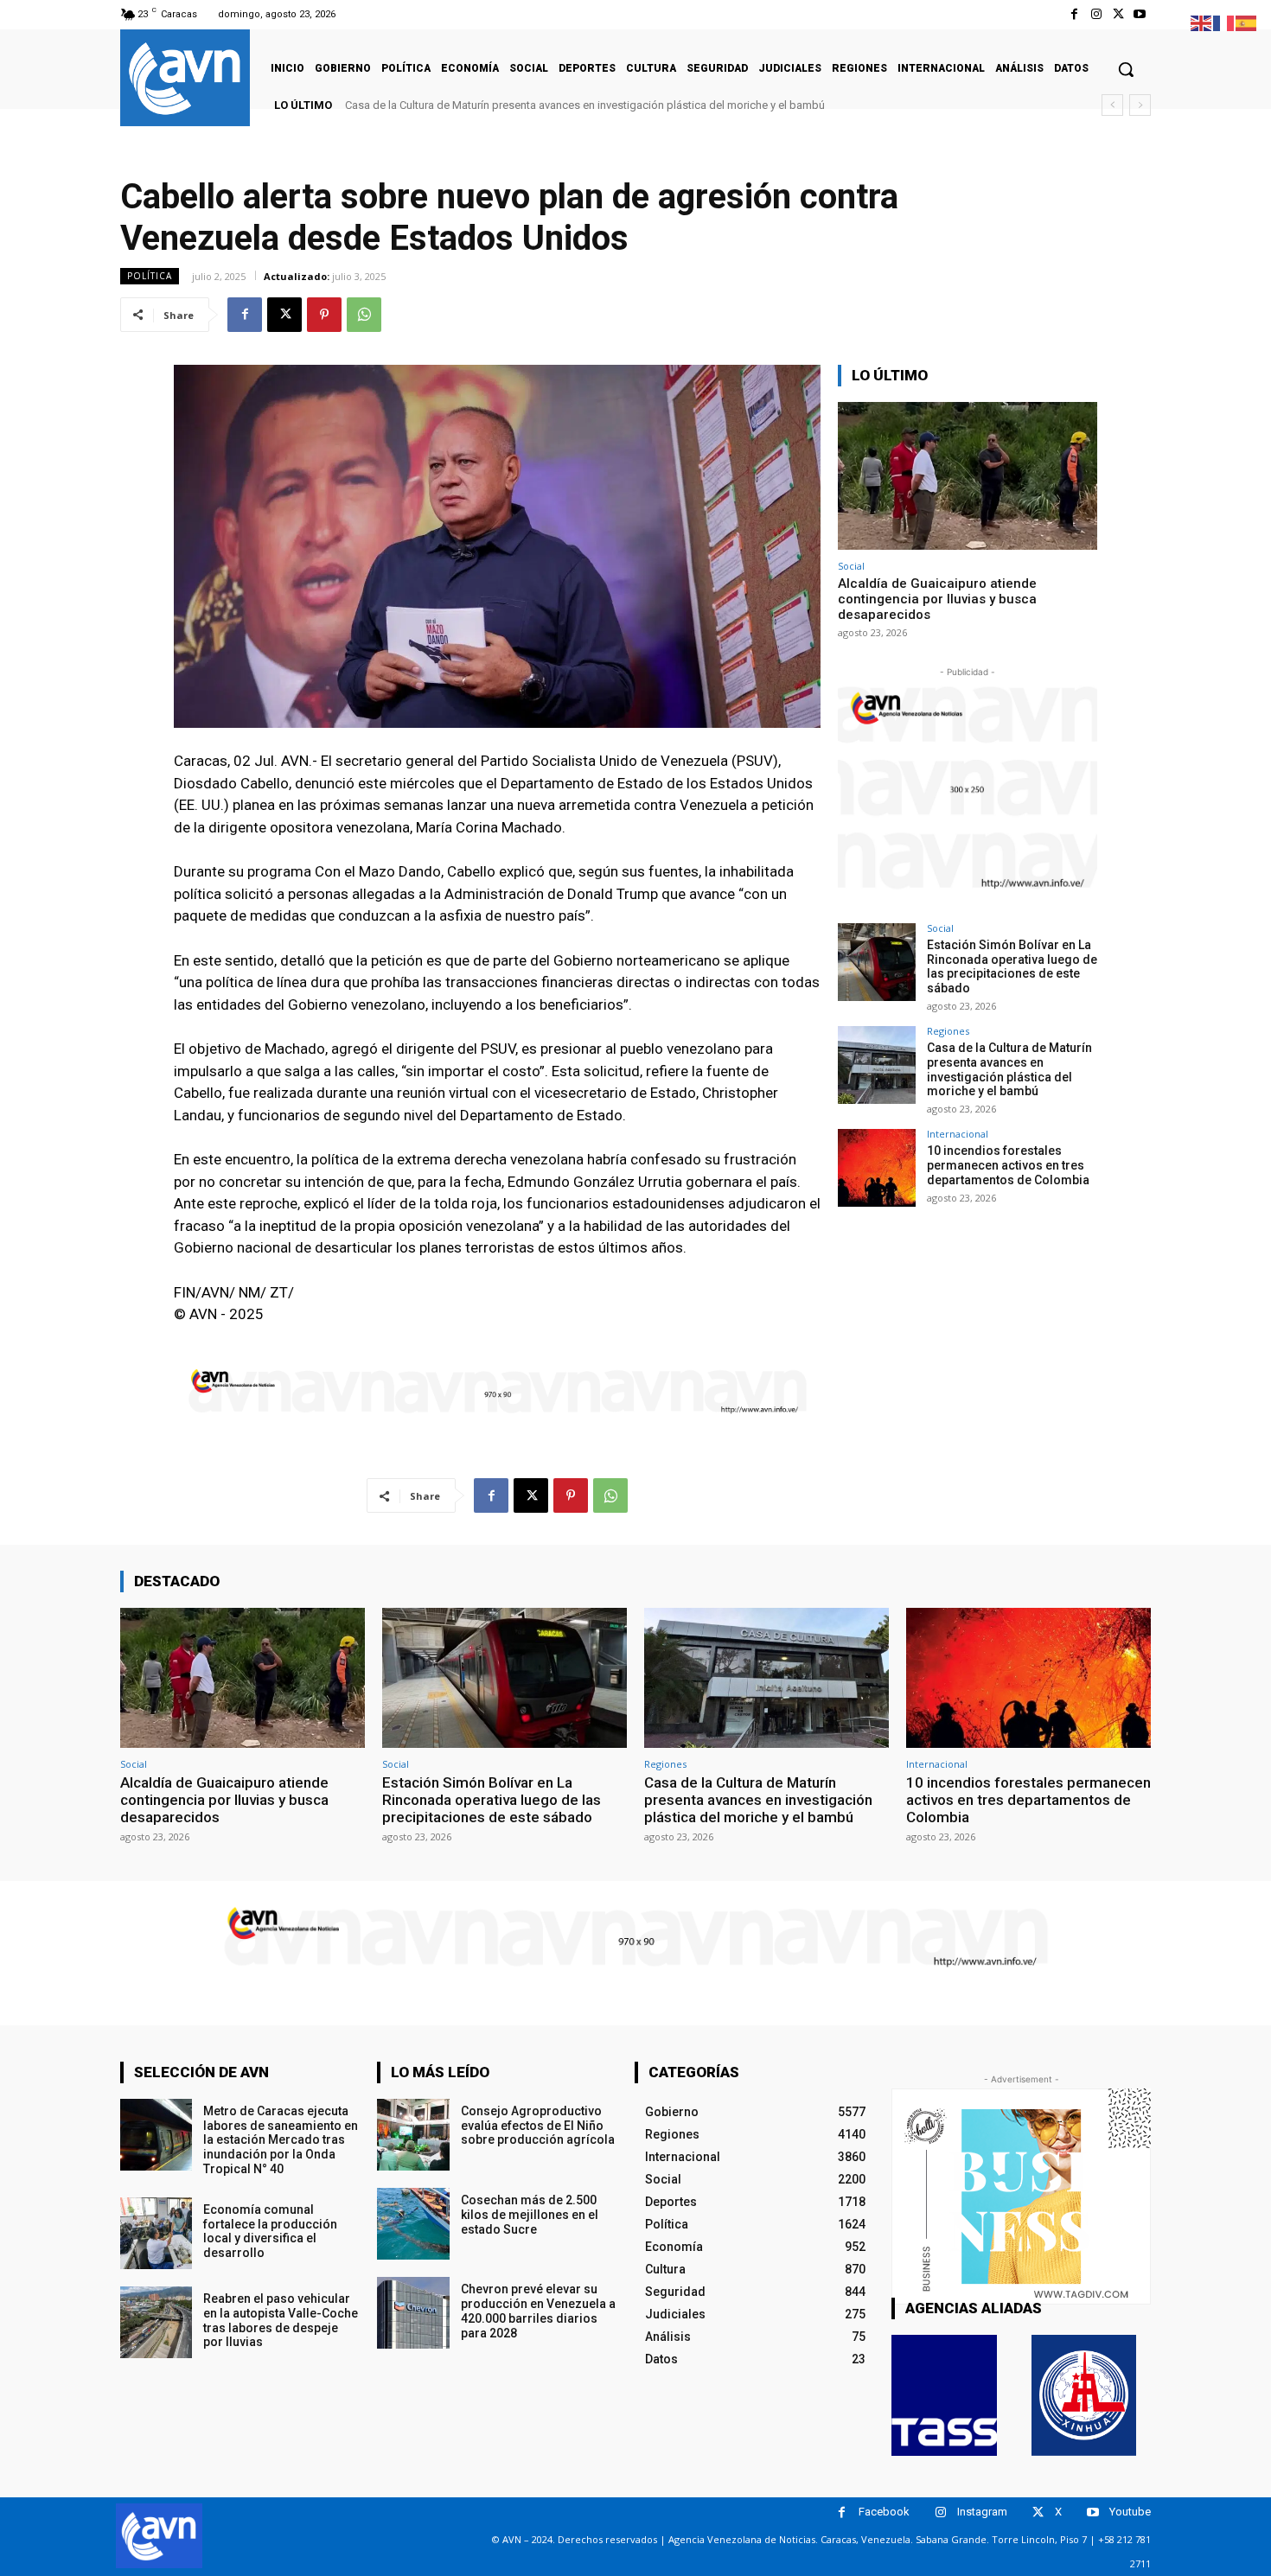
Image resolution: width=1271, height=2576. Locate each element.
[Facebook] (1074, 14)
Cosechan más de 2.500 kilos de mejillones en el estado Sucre (530, 2215)
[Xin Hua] (1084, 2395)
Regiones (948, 1031)
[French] (1224, 22)
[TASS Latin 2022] (944, 2395)
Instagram (982, 2512)
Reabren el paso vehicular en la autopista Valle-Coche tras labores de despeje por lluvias (281, 2320)
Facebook (884, 2512)
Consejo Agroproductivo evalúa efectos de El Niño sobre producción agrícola (538, 2126)
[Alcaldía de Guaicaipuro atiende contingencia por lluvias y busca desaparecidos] (968, 476)
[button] (1126, 69)
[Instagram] (1096, 14)
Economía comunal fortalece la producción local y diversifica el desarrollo (270, 2231)
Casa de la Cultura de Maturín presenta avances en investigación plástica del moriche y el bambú (1009, 1069)
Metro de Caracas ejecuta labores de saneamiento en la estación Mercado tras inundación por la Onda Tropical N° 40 (281, 2140)
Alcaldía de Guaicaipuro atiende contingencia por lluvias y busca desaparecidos (937, 599)
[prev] (1112, 105)
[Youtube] (1140, 14)
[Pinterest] (324, 315)
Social (851, 566)
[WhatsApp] (364, 315)
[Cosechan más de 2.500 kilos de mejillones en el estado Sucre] (413, 2224)
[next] (1140, 105)
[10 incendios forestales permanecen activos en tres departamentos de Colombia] (877, 1168)
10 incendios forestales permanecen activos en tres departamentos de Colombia (554, 105)
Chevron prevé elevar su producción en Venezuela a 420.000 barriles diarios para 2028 (538, 2311)
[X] (1118, 14)
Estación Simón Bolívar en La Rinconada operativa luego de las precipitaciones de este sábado (1012, 966)
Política (150, 276)
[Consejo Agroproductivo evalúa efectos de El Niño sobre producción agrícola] (413, 2135)
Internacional (958, 1134)
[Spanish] (1247, 22)
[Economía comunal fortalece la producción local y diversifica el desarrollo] (156, 2233)
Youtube (1130, 2512)
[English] (1202, 22)
